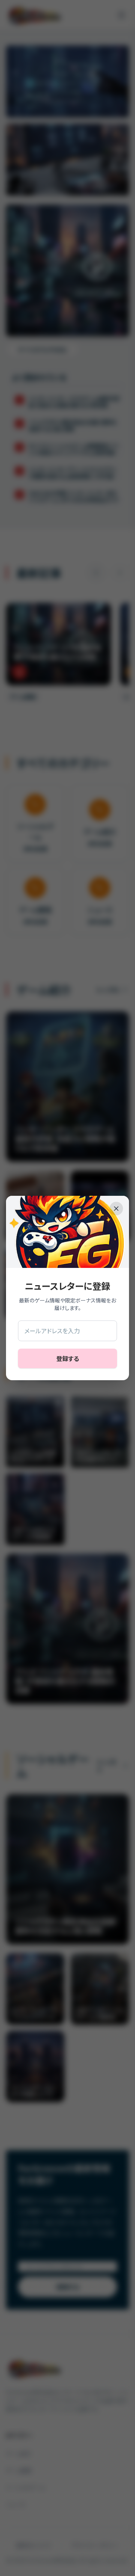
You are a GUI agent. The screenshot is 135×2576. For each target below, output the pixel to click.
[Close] (116, 1209)
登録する (68, 1358)
